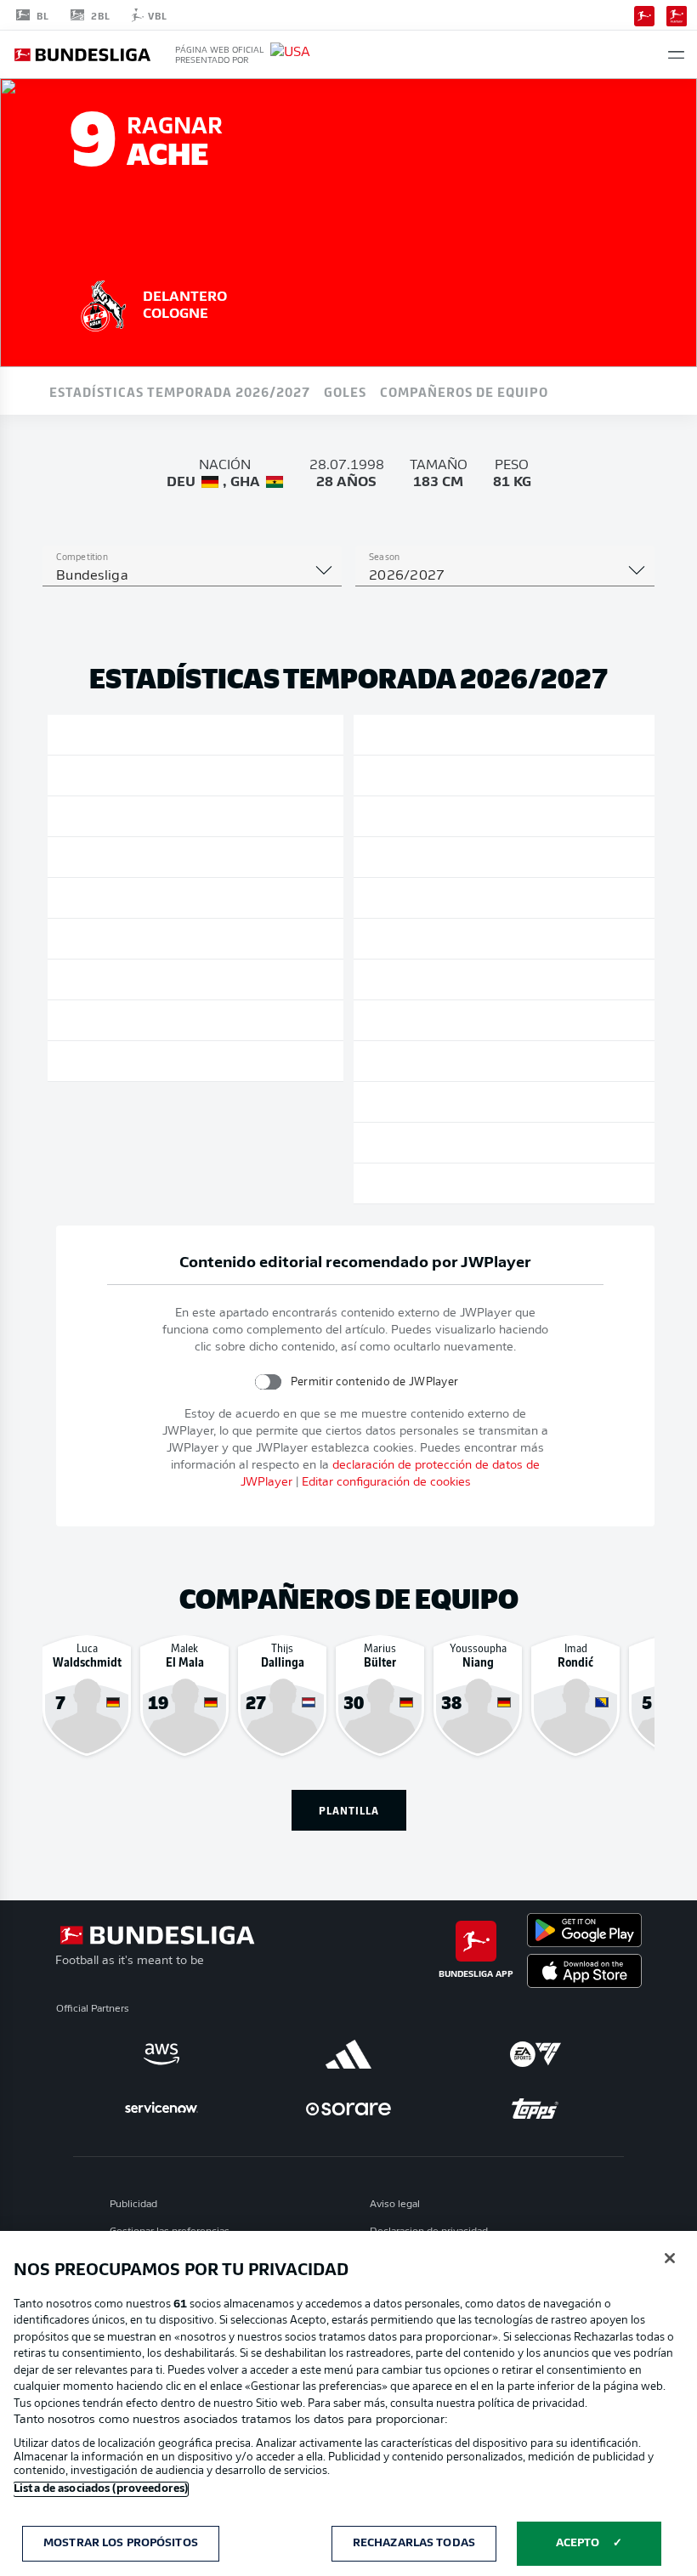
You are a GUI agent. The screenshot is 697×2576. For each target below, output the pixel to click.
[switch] (267, 1381)
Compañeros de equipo (464, 391)
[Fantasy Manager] (677, 14)
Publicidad (133, 2205)
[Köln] (104, 303)
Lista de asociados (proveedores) (101, 2489)
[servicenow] (161, 2109)
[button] (676, 55)
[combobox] (192, 576)
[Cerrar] (670, 2258)
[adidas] (348, 2054)
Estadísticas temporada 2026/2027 (180, 391)
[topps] (535, 2109)
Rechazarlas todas (414, 2543)
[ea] (535, 2054)
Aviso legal (395, 2205)
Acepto (578, 2543)
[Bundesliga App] (644, 14)
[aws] (161, 2054)
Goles (345, 391)
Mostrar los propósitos (121, 2543)
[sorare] (348, 2109)
